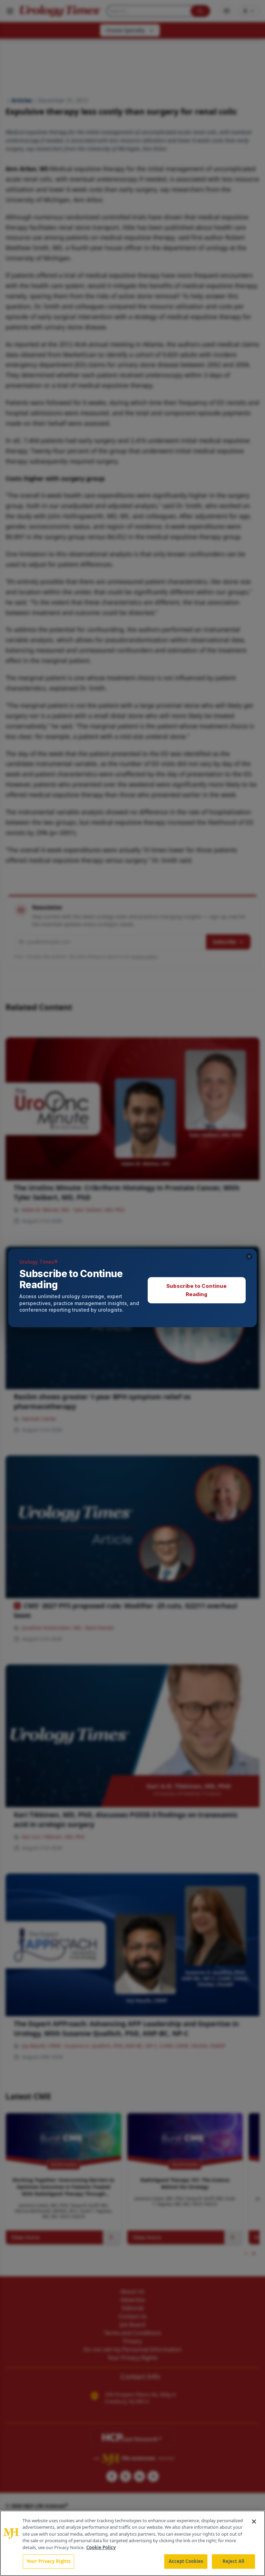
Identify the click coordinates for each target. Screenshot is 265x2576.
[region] (132, 2543)
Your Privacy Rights (48, 2561)
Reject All (233, 2561)
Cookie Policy (101, 2547)
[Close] (254, 2522)
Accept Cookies (186, 2561)
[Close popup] (249, 1256)
